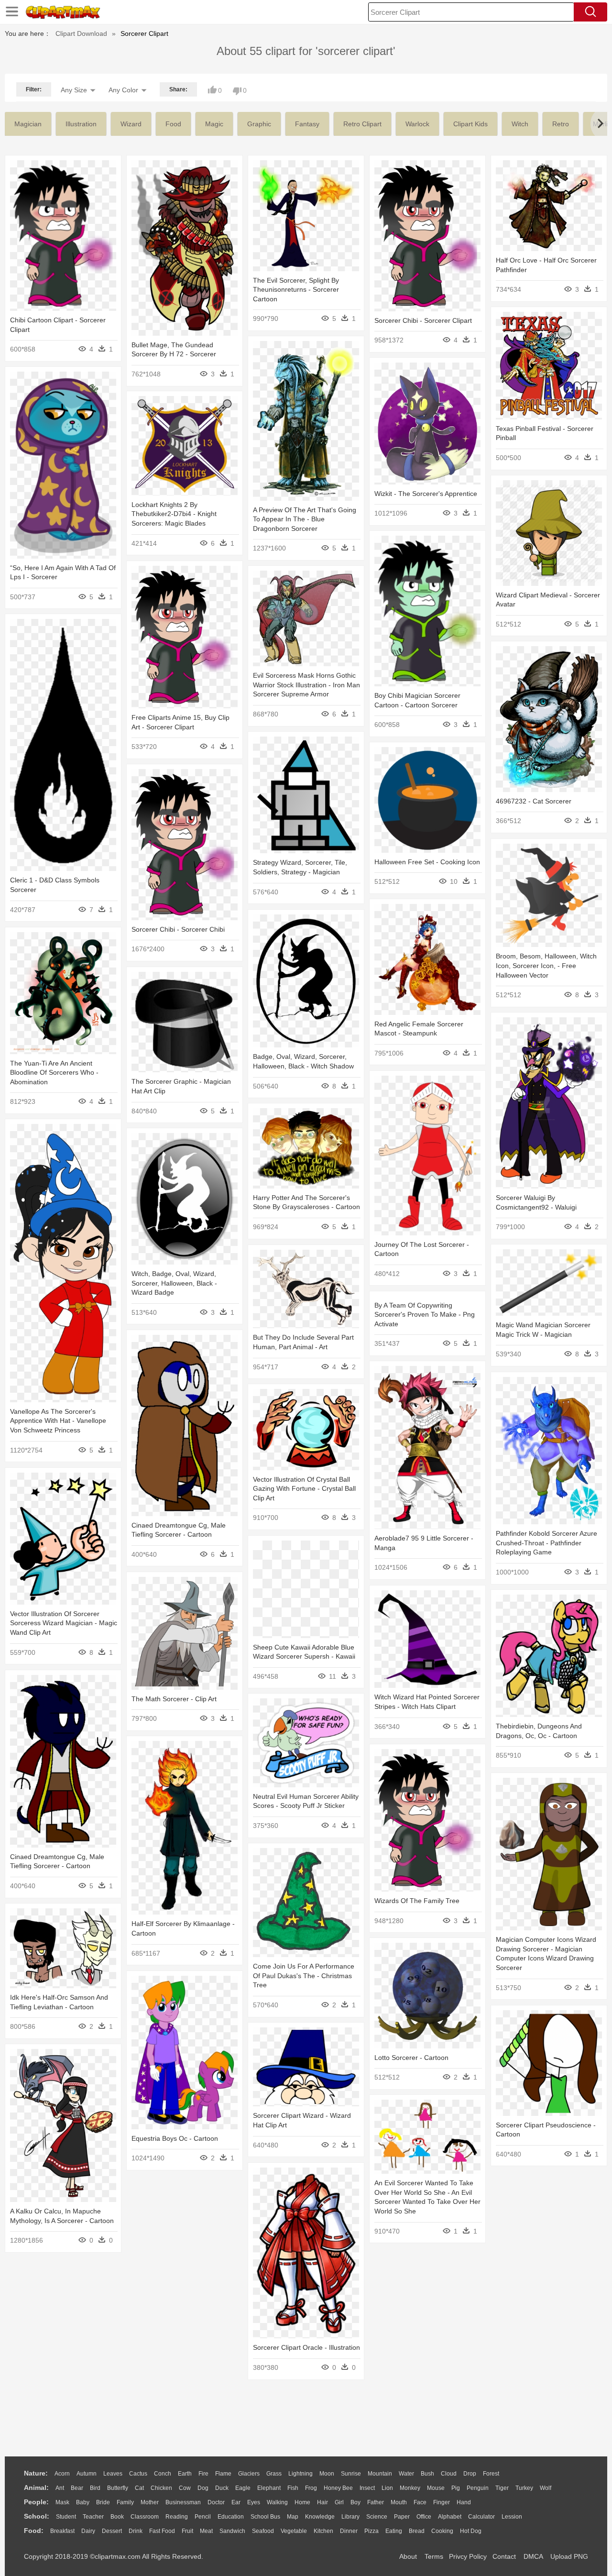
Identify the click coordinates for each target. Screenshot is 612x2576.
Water (406, 2474)
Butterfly (118, 2488)
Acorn (62, 2474)
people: (36, 2502)
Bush (427, 2474)
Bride (103, 2502)
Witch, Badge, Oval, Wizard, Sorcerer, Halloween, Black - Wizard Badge (174, 1283)
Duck (222, 2488)
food (173, 124)
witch (520, 124)
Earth (185, 2474)
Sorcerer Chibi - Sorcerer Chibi (178, 929)
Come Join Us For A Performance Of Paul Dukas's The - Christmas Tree (304, 1976)
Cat (139, 2488)
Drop (470, 2474)
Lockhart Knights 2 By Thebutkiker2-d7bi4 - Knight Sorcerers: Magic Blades (174, 514)
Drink (136, 2531)
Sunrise (351, 2474)
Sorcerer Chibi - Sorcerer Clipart (423, 320)
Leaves (113, 2474)
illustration (81, 124)
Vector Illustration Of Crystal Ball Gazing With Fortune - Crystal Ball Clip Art (304, 1489)
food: (34, 2531)
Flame (223, 2474)
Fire (203, 2474)
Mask (62, 2502)
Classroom (145, 2517)
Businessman (183, 2502)
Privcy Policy (468, 2556)
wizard (131, 124)
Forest (491, 2474)
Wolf (546, 2488)
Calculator (481, 2517)
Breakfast (62, 2531)
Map (293, 2517)
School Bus (265, 2517)
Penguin (478, 2488)
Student (66, 2517)
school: (37, 2516)
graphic (259, 124)
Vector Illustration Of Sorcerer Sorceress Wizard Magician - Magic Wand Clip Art (64, 1623)
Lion (387, 2488)
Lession (512, 2517)
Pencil (203, 2517)
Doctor (216, 2502)
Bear (77, 2488)
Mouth (399, 2502)
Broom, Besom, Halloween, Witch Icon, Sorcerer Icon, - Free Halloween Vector (546, 965)
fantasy (307, 124)
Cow (185, 2488)
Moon (327, 2474)
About (408, 2556)
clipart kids (470, 124)
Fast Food (162, 2531)
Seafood (263, 2531)
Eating (394, 2531)
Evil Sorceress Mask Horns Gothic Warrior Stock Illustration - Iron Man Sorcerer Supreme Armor (306, 685)
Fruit (187, 2531)
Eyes (254, 2502)
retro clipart (362, 124)
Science (377, 2517)
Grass (274, 2474)
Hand (464, 2502)
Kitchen (323, 2531)
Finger (442, 2502)
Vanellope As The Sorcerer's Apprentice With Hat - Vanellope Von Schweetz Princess (58, 1421)
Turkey (524, 2488)
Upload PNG (569, 2556)
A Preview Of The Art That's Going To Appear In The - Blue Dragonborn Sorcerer (305, 519)
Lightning (301, 2474)
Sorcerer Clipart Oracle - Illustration (306, 2347)
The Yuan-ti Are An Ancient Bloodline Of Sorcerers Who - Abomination (54, 1073)
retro (561, 124)
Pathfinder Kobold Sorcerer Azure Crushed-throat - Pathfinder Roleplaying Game (546, 1543)
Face (420, 2502)
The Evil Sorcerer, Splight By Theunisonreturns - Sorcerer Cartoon (296, 290)
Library (350, 2517)
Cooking (442, 2531)
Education (231, 2517)
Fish (293, 2488)
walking (277, 2502)
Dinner (349, 2531)
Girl (339, 2502)
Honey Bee (338, 2488)
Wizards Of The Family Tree (417, 1901)
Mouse (436, 2488)
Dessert (112, 2531)
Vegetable (294, 2531)
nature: (36, 2473)
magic (214, 124)
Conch (163, 2474)
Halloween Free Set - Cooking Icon (427, 862)
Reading (177, 2517)
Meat (206, 2531)
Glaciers (249, 2474)
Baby (83, 2502)
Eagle (243, 2488)
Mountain (380, 2474)
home (302, 2502)
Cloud (449, 2474)
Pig (456, 2488)
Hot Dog (471, 2531)
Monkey (410, 2488)
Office (424, 2517)
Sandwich (232, 2531)
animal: (36, 2488)
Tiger (502, 2488)
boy (355, 2502)
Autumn (87, 2474)
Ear (236, 2502)
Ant (60, 2488)
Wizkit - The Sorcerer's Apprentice (426, 494)
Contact (504, 2556)
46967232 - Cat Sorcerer (534, 801)
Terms (434, 2556)
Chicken (161, 2488)
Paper (402, 2517)
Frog (311, 2488)
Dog (203, 2488)
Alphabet (450, 2517)
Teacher (93, 2517)
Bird (95, 2488)
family (125, 2502)
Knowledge (320, 2517)
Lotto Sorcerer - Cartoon (411, 2058)
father (376, 2502)
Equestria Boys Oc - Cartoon (175, 2138)
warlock (417, 124)
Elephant (269, 2488)
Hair (322, 2502)
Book (117, 2517)
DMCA (533, 2556)
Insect (367, 2488)
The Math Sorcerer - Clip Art (174, 1699)
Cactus (138, 2474)
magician (28, 124)
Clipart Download (81, 33)
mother (150, 2502)
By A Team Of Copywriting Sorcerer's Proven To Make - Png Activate (425, 1315)
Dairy (88, 2531)
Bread (417, 2531)
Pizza (372, 2531)
